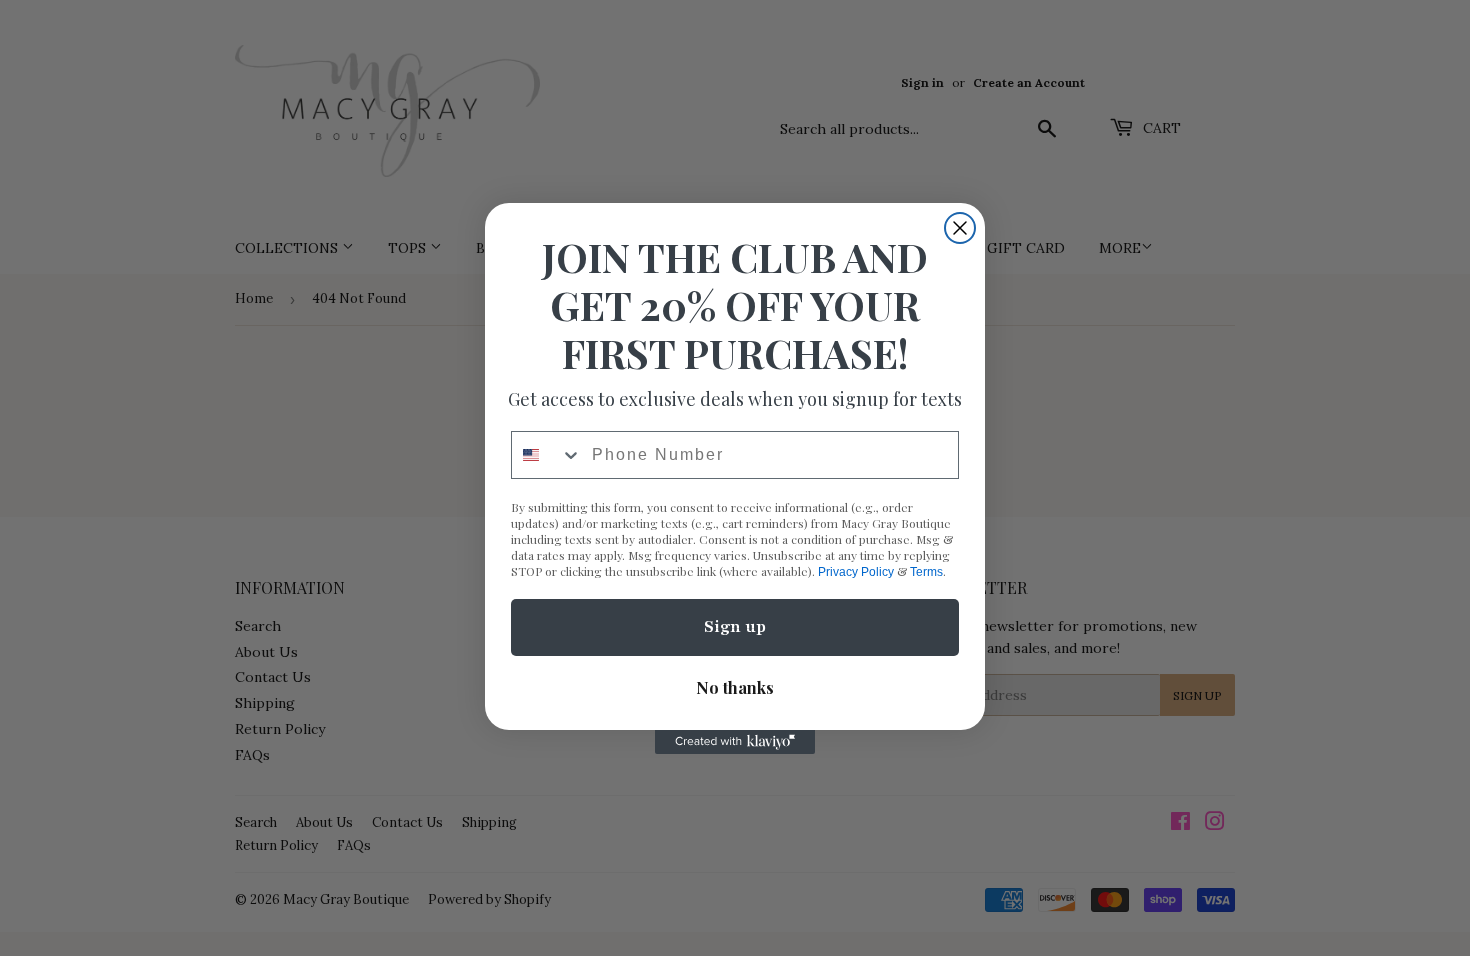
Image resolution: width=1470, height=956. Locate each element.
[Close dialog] (960, 228)
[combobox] (547, 455)
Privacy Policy (856, 572)
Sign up (735, 627)
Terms (926, 572)
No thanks (735, 687)
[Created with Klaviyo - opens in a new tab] (735, 742)
